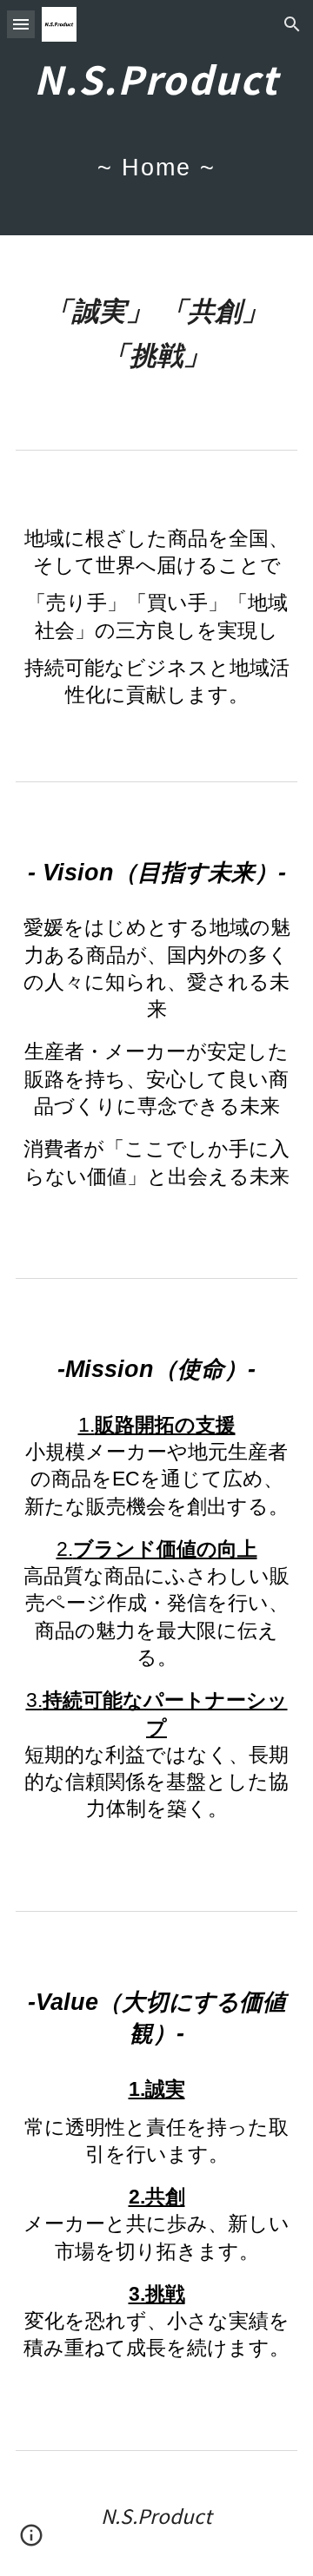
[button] (21, 24)
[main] (156, 118)
